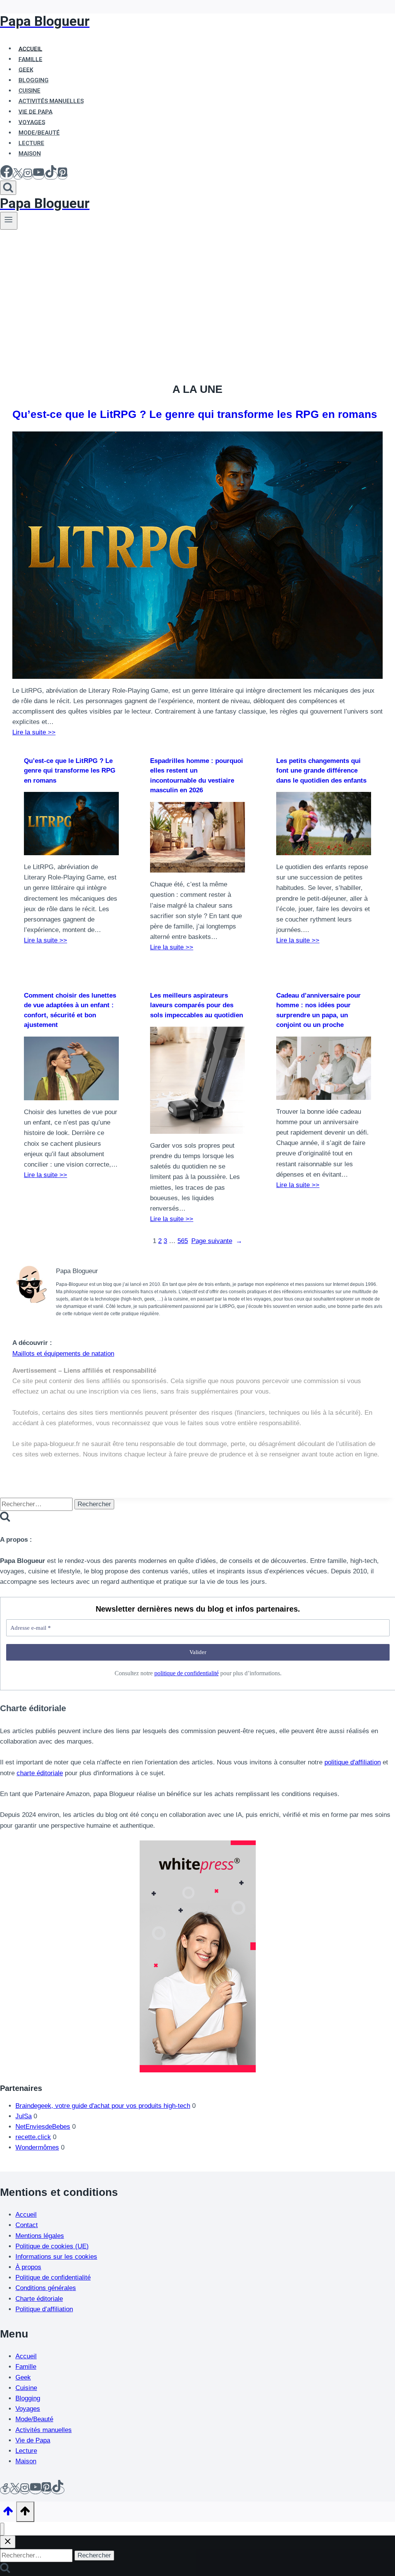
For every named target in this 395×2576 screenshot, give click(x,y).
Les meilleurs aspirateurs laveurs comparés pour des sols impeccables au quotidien (197, 1005)
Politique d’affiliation (44, 2309)
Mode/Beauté (34, 2419)
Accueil (26, 2215)
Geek (23, 2377)
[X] (18, 175)
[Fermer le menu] (2, 2529)
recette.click (33, 2137)
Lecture (26, 2451)
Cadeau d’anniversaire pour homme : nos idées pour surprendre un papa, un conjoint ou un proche (318, 1010)
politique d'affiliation (353, 1762)
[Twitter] (15, 2490)
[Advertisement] (197, 288)
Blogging (28, 2398)
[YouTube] (39, 175)
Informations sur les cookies (56, 2257)
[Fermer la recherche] (8, 2542)
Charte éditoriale (39, 2299)
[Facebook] (7, 175)
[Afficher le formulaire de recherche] (8, 188)
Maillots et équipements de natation (63, 1354)
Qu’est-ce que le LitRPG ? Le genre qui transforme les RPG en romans (195, 414)
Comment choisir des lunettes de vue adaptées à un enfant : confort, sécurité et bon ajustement (70, 1010)
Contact (27, 2225)
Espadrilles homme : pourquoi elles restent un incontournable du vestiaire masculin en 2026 (197, 776)
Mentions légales (40, 2236)
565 (183, 1241)
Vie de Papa (33, 2440)
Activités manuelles (44, 2430)
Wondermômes (37, 2147)
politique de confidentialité (187, 1673)
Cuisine (26, 2388)
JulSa (24, 2116)
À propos (28, 2267)
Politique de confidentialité (53, 2277)
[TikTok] (51, 175)
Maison (30, 154)
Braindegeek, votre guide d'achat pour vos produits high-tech (103, 2106)
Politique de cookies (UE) (52, 2246)
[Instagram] (28, 175)
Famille (26, 2367)
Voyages (28, 2409)
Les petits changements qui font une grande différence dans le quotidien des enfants (321, 771)
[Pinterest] (62, 175)
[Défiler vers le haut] (8, 2513)
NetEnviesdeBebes (43, 2127)
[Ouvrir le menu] (9, 221)
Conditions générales (46, 2288)
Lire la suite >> (34, 732)
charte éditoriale (40, 1773)
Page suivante (217, 1241)
